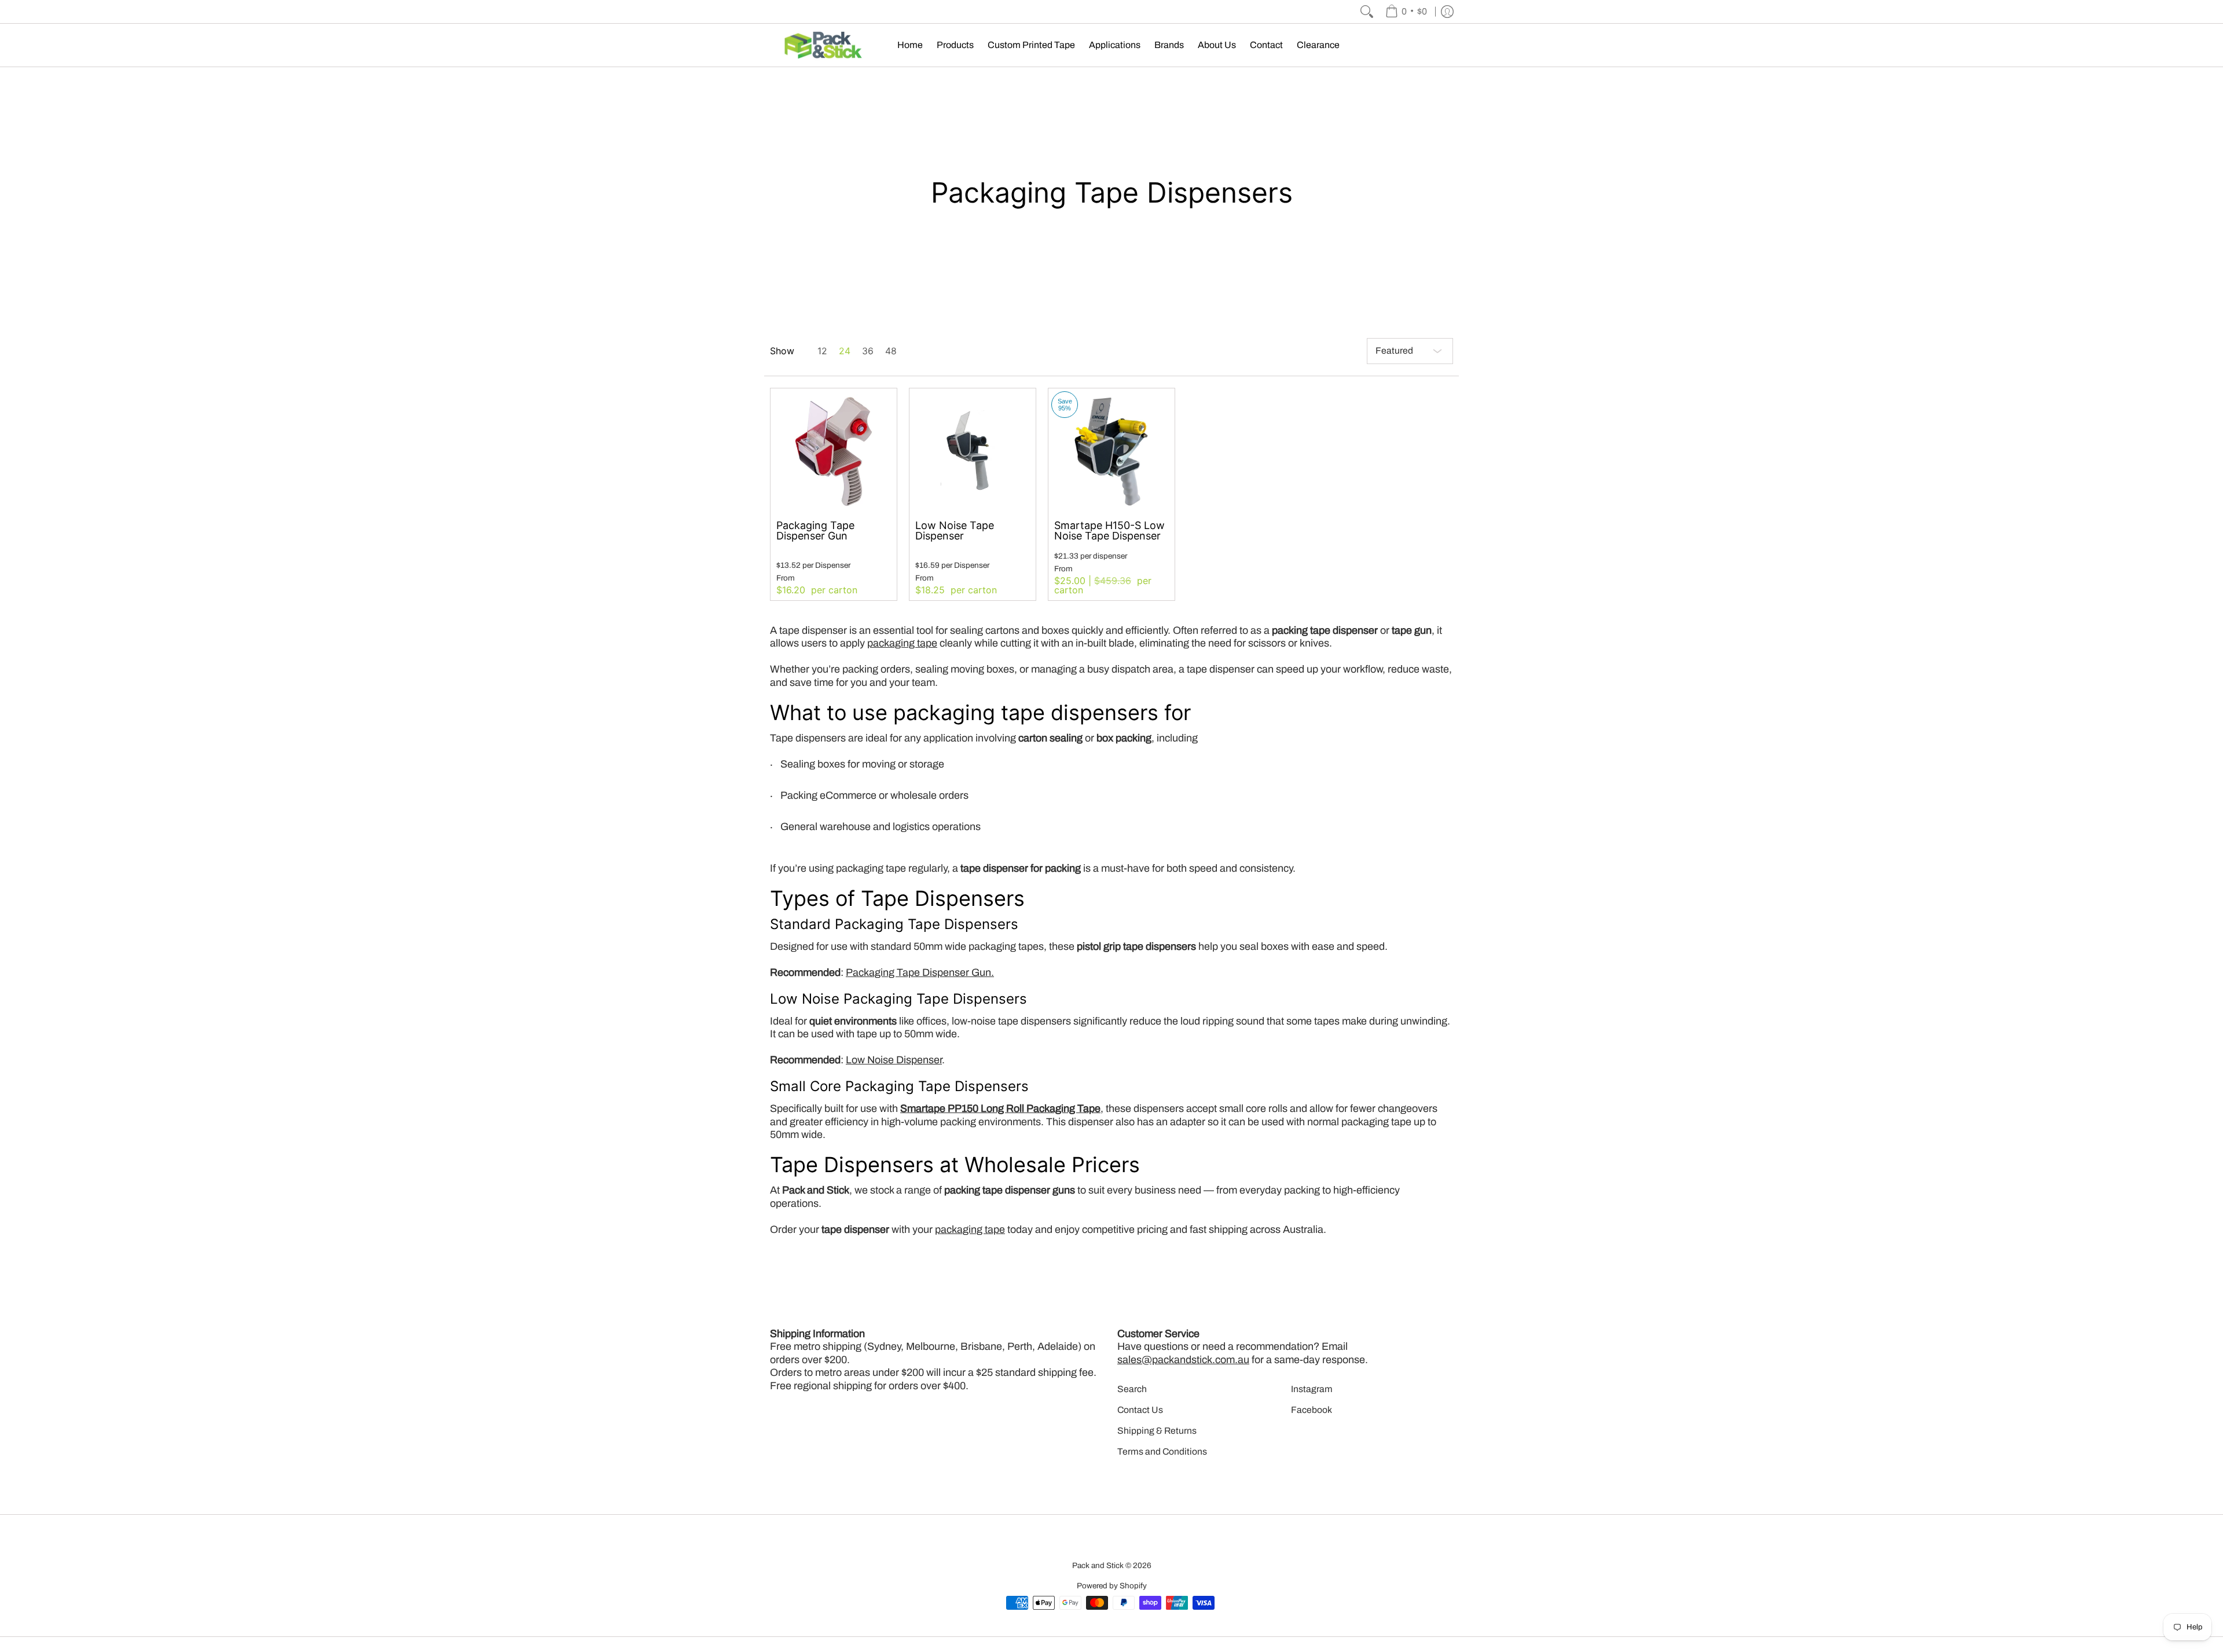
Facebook (1312, 1410)
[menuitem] (1406, 12)
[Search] (1367, 12)
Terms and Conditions (1162, 1451)
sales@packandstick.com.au (1183, 1360)
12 (822, 351)
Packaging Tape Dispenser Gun (815, 531)
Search (1132, 1389)
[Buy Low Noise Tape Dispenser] (973, 451)
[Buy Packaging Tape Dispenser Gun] (834, 451)
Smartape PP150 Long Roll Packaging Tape (1000, 1108)
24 (845, 351)
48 (891, 351)
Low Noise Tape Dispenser (955, 531)
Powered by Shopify (1112, 1586)
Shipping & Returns (1157, 1431)
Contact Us (1140, 1410)
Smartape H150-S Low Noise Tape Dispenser (1109, 531)
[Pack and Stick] (825, 45)
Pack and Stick (1098, 1565)
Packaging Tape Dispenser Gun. (920, 972)
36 (868, 351)
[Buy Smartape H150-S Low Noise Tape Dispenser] (1111, 451)
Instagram (1312, 1389)
